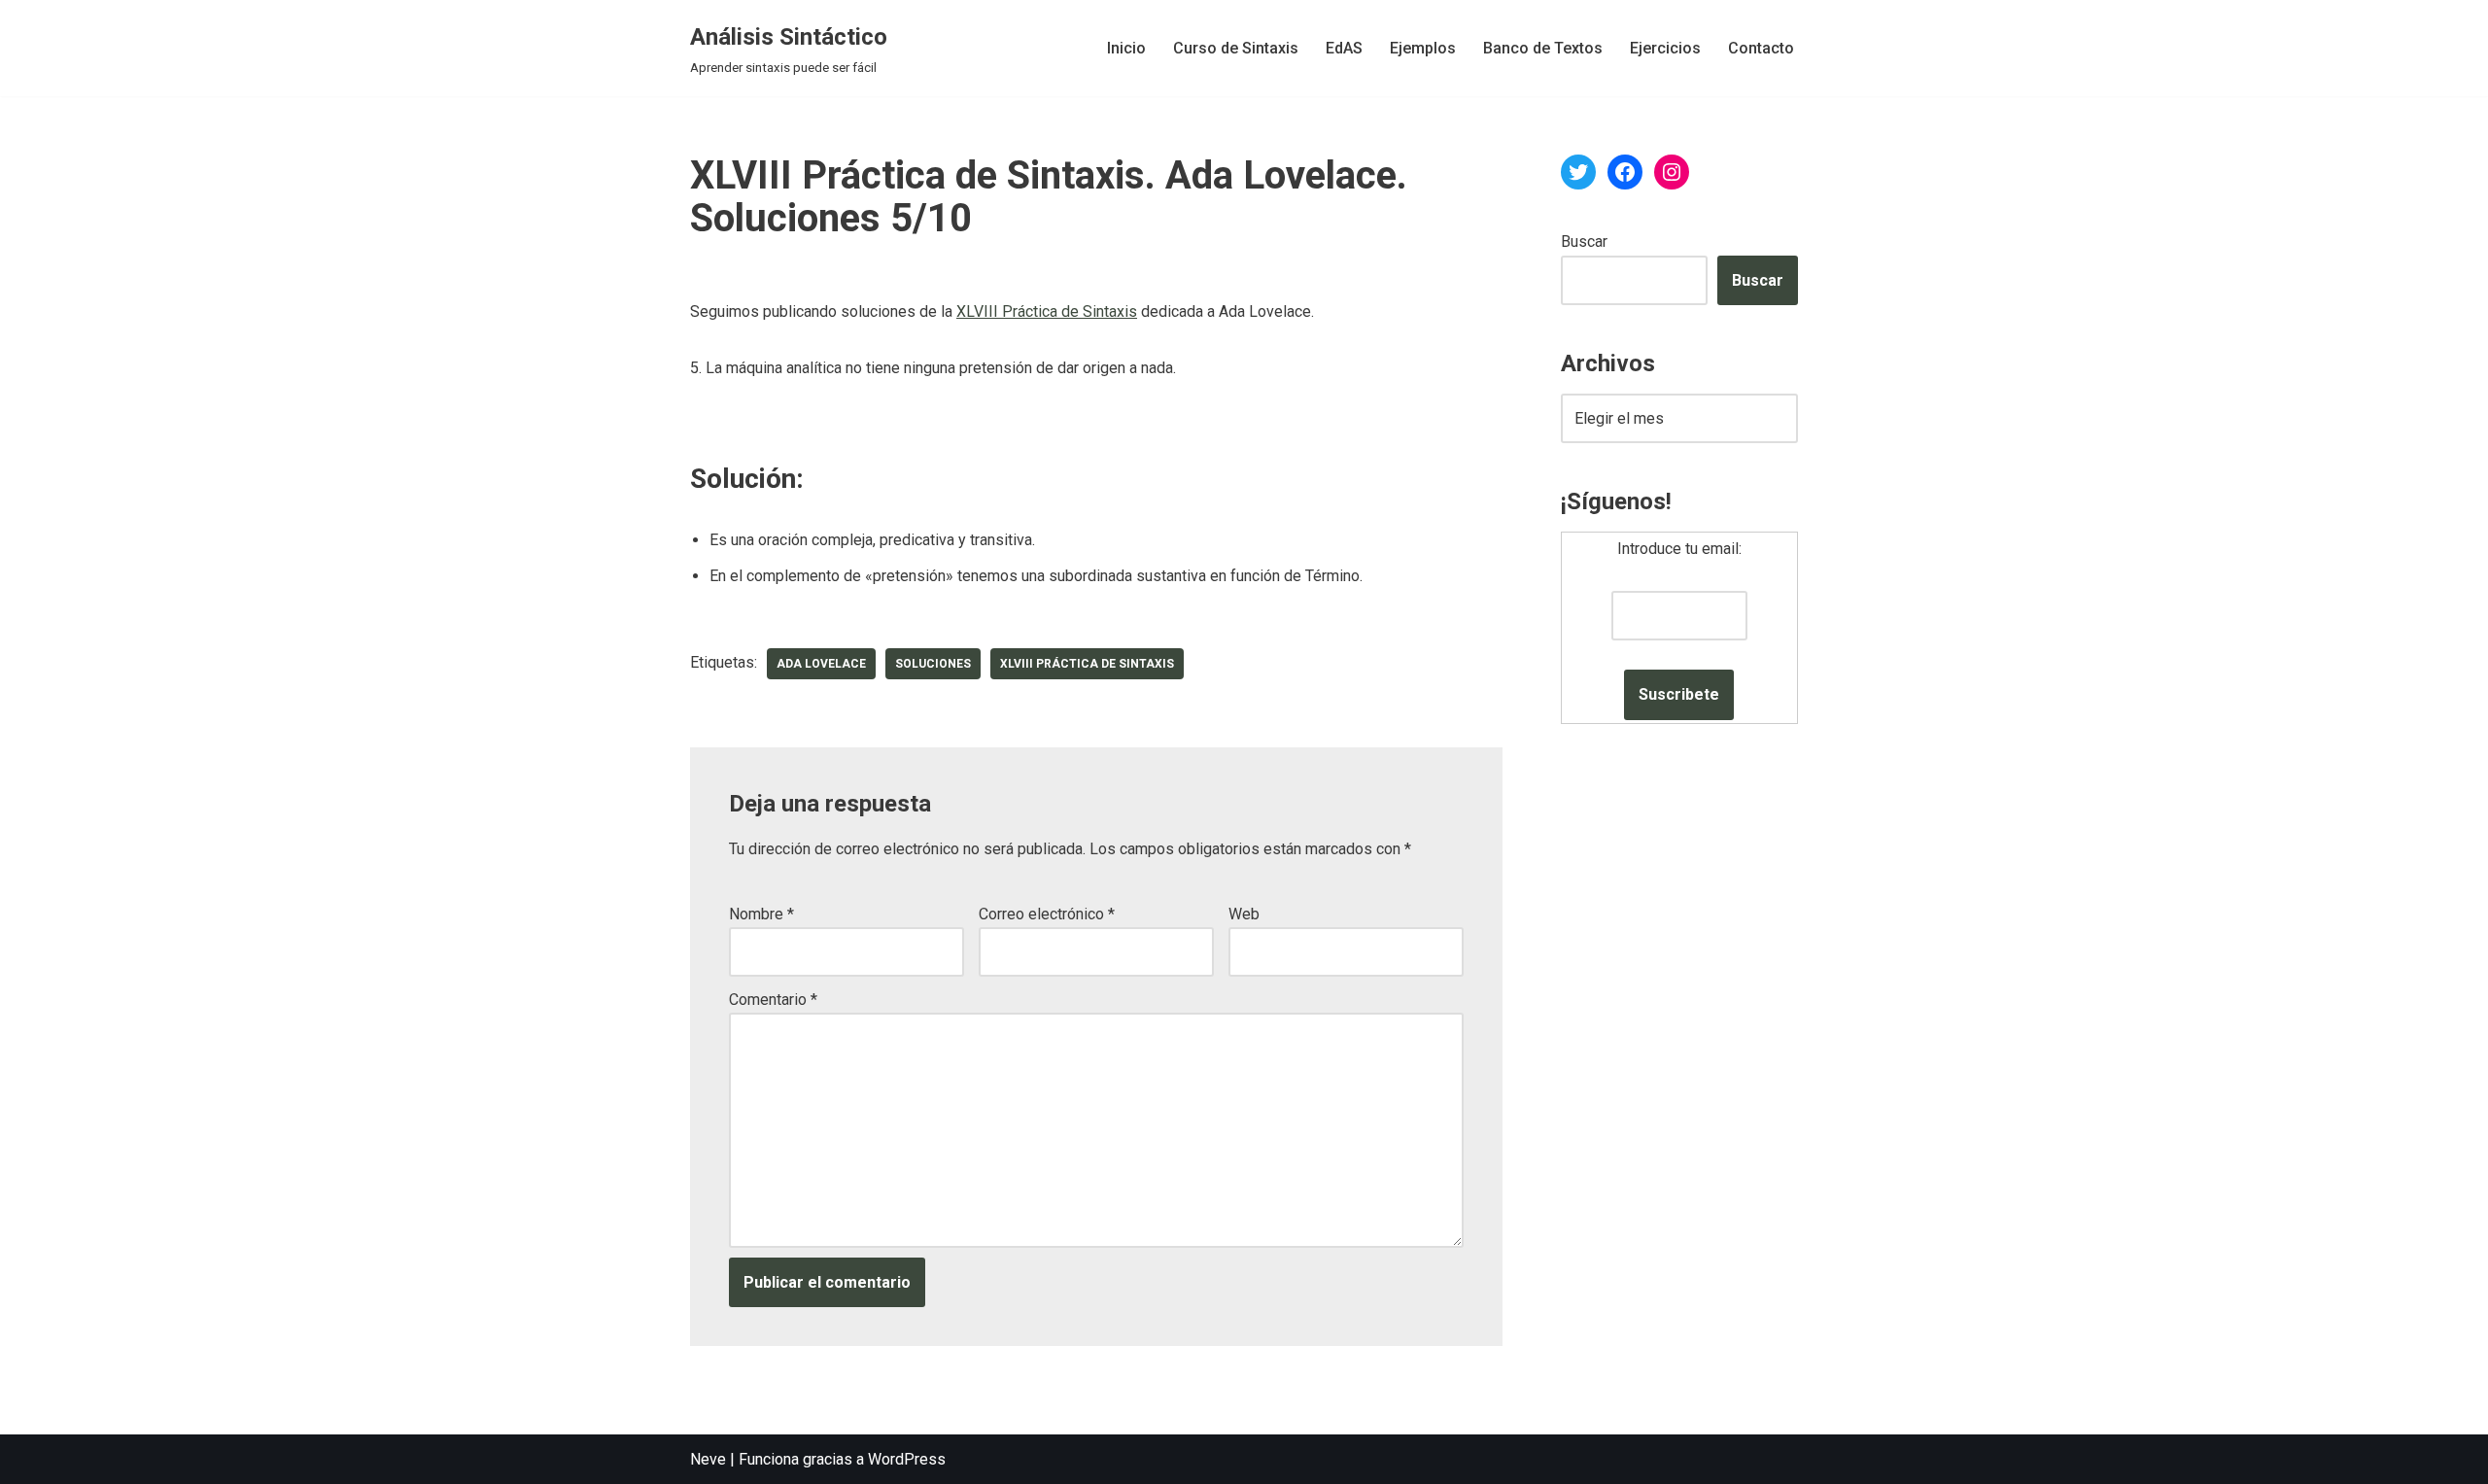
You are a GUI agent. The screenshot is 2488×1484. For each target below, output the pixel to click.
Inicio (1126, 48)
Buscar (1584, 242)
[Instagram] (1672, 172)
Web (1244, 914)
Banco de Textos (1543, 48)
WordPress (907, 1459)
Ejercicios (1665, 48)
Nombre (761, 914)
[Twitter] (1578, 172)
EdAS (1344, 48)
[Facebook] (1625, 172)
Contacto (1761, 48)
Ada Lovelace (821, 664)
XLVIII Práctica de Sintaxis (1047, 311)
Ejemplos (1423, 48)
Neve (708, 1459)
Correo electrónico (1047, 914)
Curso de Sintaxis (1236, 48)
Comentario (773, 1000)
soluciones (933, 664)
